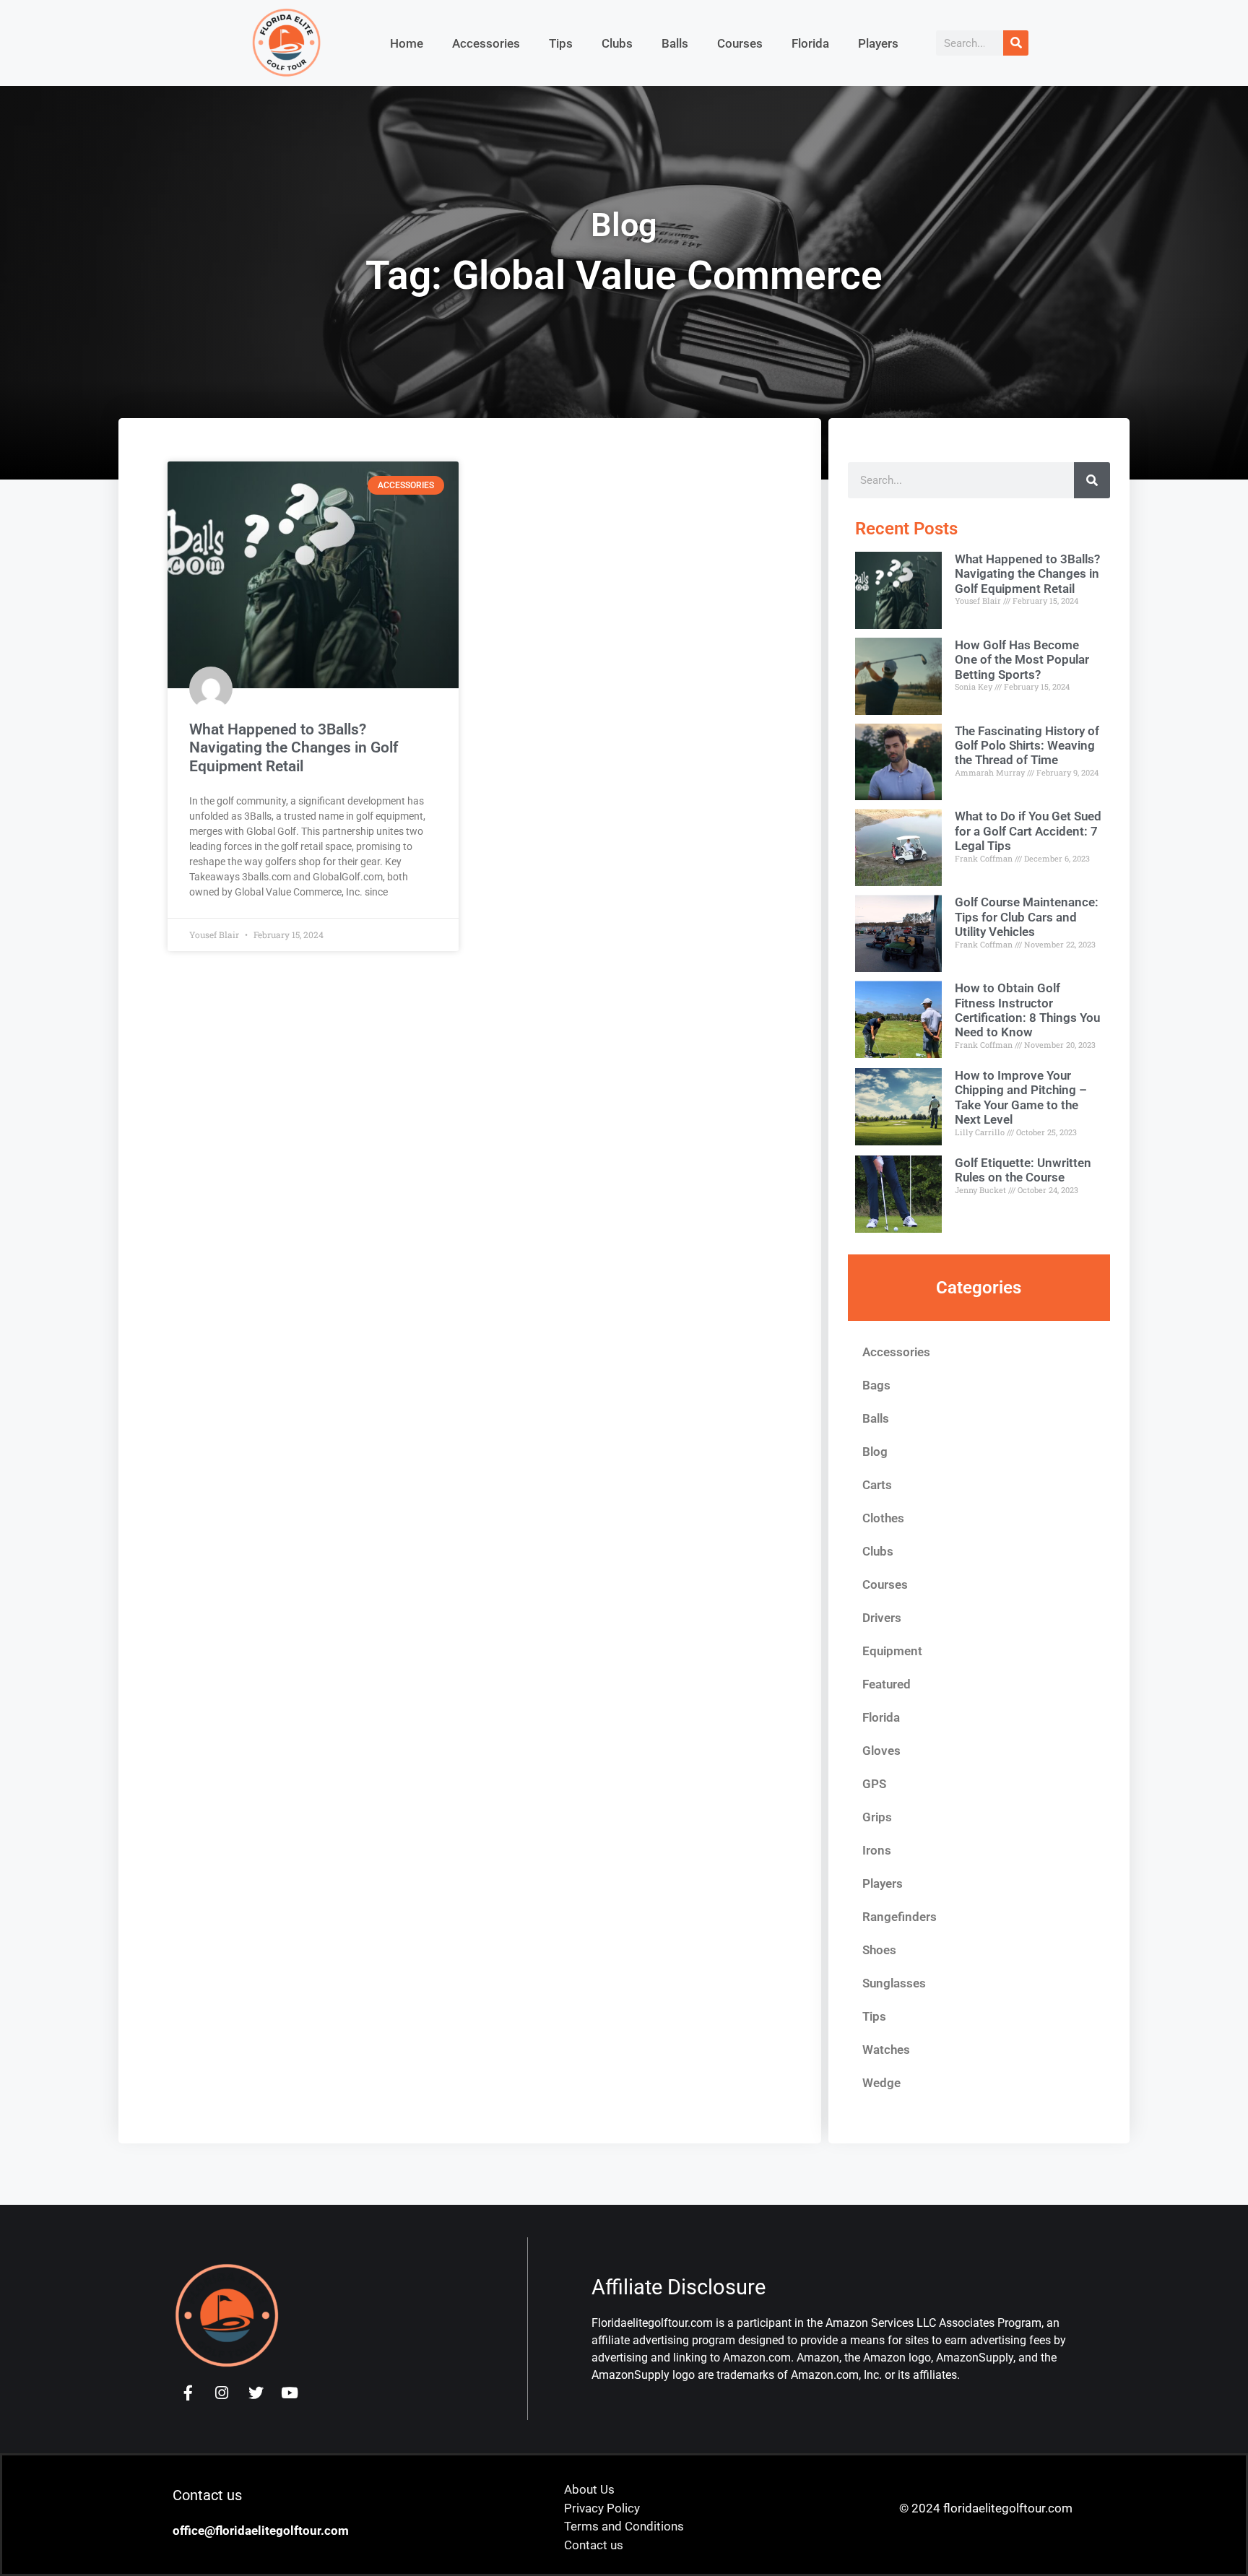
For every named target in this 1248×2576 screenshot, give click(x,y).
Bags (876, 1385)
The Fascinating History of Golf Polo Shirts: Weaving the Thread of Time (1027, 746)
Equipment (892, 1651)
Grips (877, 1817)
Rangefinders (900, 1917)
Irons (877, 1850)
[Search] (1016, 43)
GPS (874, 1784)
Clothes (883, 1518)
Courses (740, 43)
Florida (810, 43)
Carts (877, 1485)
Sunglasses (894, 1983)
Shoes (879, 1950)
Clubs (617, 43)
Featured (887, 1684)
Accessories (486, 43)
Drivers (882, 1618)
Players (878, 43)
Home (407, 43)
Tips (561, 43)
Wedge (881, 2083)
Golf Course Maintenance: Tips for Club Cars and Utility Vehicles (1027, 917)
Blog (875, 1452)
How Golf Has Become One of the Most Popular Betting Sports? (1022, 660)
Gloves (881, 1751)
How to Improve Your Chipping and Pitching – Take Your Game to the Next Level (1021, 1097)
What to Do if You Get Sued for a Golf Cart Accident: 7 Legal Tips (1028, 831)
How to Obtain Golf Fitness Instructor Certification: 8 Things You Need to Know (1027, 1010)
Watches (886, 2050)
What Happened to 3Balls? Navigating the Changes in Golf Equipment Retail (294, 747)
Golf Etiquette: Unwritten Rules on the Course (1023, 1170)
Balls (675, 43)
